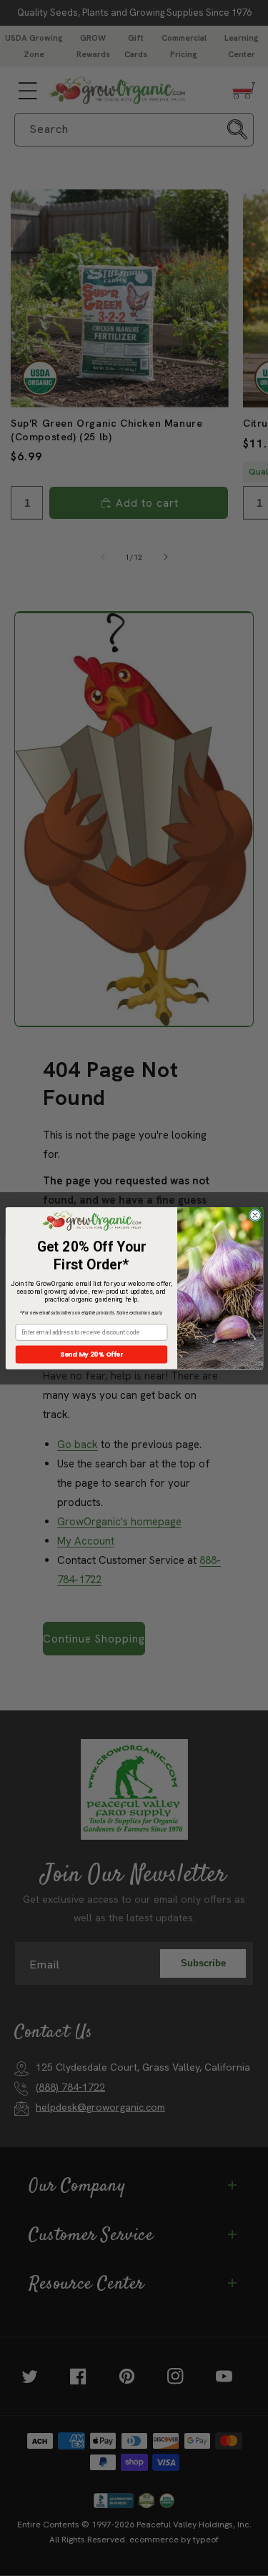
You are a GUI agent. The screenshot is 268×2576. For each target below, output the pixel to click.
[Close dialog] (255, 1215)
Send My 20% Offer (91, 1354)
